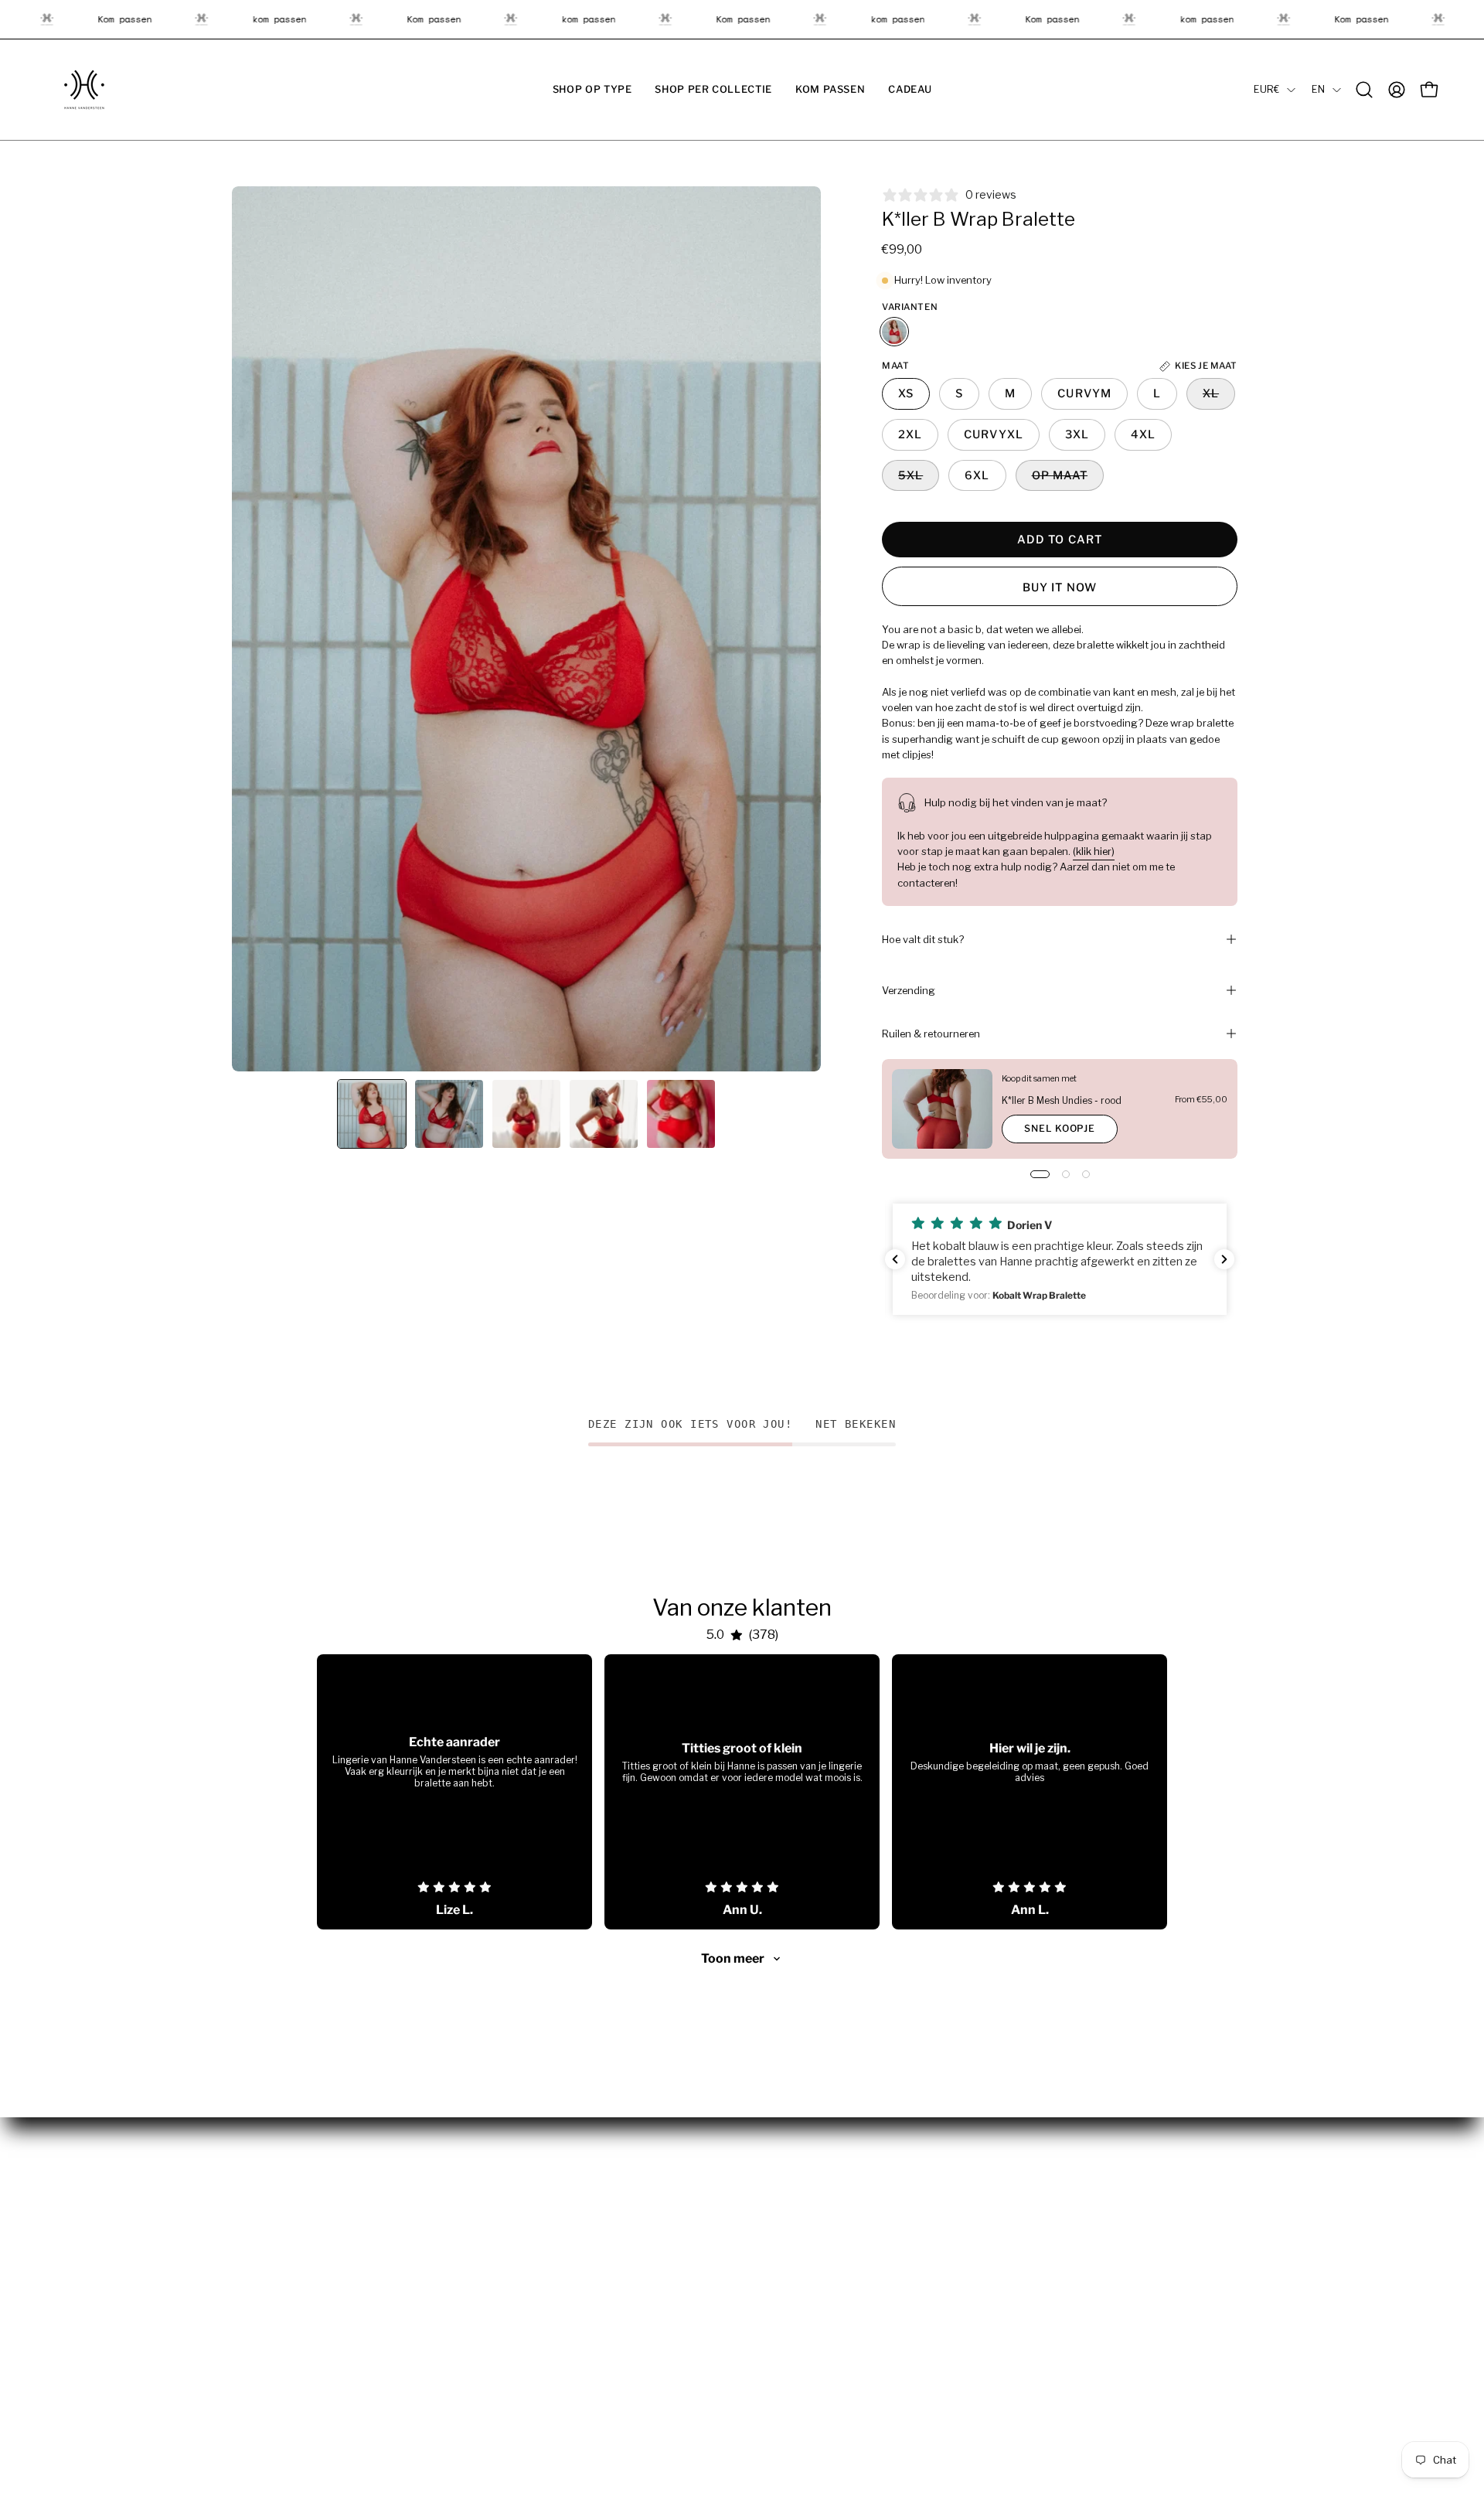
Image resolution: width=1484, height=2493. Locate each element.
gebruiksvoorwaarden (815, 2249)
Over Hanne (525, 2204)
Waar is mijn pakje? (544, 2226)
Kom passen (264, 2249)
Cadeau (252, 2273)
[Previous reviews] (895, 1259)
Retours (516, 2295)
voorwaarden (792, 2204)
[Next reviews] (1224, 1259)
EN (1318, 89)
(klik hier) (1094, 851)
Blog (507, 2249)
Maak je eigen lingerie (551, 2318)
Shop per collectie (279, 2226)
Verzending (909, 990)
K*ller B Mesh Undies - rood (1062, 1100)
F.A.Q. (508, 2273)
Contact (516, 2364)
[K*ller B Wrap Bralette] (372, 1114)
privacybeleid (793, 2226)
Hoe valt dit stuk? (923, 939)
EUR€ (1266, 89)
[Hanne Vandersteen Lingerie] (85, 90)
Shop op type (267, 2204)
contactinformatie (805, 2273)
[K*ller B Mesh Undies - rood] (942, 1109)
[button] (592, 90)
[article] (454, 1792)
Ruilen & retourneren (931, 1034)
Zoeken (514, 2341)
